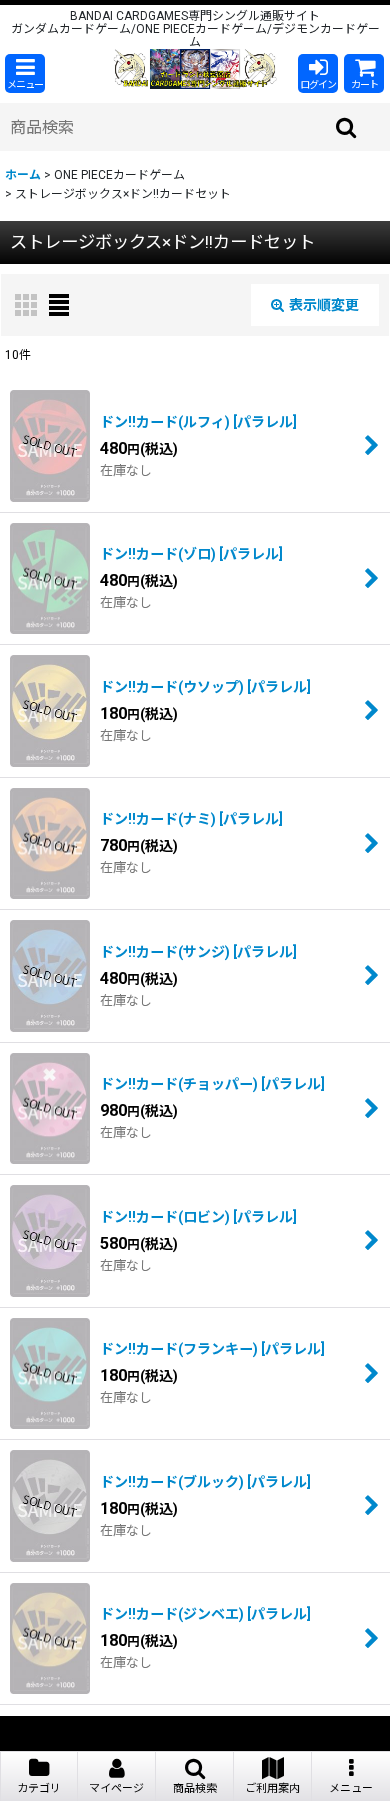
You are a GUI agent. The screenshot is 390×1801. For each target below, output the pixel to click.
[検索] (347, 127)
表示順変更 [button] (324, 305)
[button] (25, 73)
